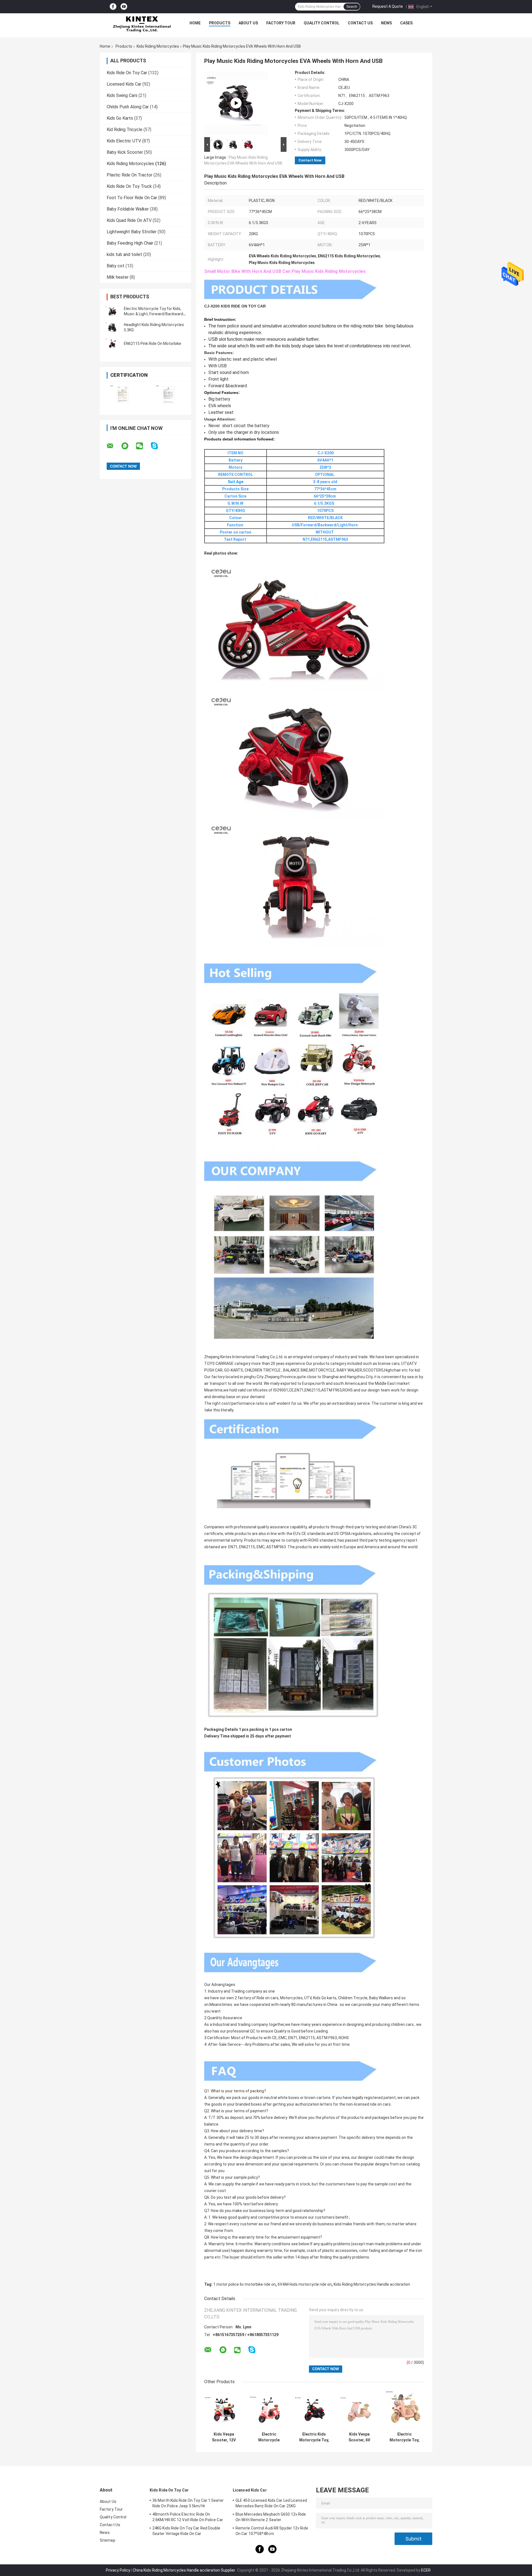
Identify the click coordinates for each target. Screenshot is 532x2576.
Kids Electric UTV (124, 141)
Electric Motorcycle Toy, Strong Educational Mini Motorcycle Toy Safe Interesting (404, 2437)
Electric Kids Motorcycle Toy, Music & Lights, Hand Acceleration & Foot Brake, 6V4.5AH (314, 2437)
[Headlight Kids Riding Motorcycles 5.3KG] (112, 327)
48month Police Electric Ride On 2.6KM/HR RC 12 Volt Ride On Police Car (188, 2517)
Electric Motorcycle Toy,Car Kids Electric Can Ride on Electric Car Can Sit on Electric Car (269, 2437)
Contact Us (360, 23)
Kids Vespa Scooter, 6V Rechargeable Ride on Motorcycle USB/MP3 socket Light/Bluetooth (359, 2437)
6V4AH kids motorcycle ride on (305, 2284)
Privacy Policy (118, 2570)
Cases (406, 23)
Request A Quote (388, 6)
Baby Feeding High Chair (130, 243)
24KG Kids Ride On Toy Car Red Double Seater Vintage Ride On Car (186, 2531)
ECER (426, 2570)
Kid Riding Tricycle (125, 130)
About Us (248, 23)
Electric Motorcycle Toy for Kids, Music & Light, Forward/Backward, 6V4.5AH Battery (154, 314)
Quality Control (322, 23)
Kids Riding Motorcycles (158, 46)
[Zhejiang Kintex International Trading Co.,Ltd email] (114, 446)
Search (352, 7)
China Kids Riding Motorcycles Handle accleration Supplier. (185, 2570)
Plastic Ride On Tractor (130, 175)
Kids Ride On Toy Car (127, 73)
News (386, 23)
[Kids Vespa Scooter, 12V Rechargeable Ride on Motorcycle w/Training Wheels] (224, 2410)
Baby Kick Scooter (125, 152)
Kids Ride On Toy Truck (129, 186)
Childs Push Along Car (128, 107)
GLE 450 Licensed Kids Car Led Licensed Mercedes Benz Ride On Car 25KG (271, 2503)
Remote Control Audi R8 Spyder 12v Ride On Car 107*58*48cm (272, 2531)
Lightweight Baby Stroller (132, 232)
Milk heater (118, 277)
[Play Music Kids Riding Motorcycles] (236, 103)
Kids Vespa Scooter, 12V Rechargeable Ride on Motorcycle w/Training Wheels (224, 2437)
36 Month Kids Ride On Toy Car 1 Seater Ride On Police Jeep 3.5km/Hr (188, 2503)
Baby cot (116, 266)
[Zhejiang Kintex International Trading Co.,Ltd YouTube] (124, 7)
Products (220, 23)
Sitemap (108, 2540)
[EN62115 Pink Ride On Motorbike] (112, 344)
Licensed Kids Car (124, 84)
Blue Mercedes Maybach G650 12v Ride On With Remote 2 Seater (271, 2517)
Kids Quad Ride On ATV (129, 220)
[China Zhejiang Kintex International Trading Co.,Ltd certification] (123, 395)
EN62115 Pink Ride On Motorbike (153, 344)
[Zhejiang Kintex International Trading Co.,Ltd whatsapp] (128, 446)
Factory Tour (281, 23)
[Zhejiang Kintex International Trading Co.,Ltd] (142, 24)
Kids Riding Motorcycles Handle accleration (372, 2284)
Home (195, 23)
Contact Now (310, 160)
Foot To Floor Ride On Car (132, 198)
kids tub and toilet (124, 254)
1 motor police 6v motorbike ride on (245, 2284)
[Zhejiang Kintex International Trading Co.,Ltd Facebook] (113, 7)
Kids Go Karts (120, 118)
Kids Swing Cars (122, 95)
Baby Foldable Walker (128, 209)
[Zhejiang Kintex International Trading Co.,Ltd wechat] (143, 446)
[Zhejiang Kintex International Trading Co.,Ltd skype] (158, 446)
